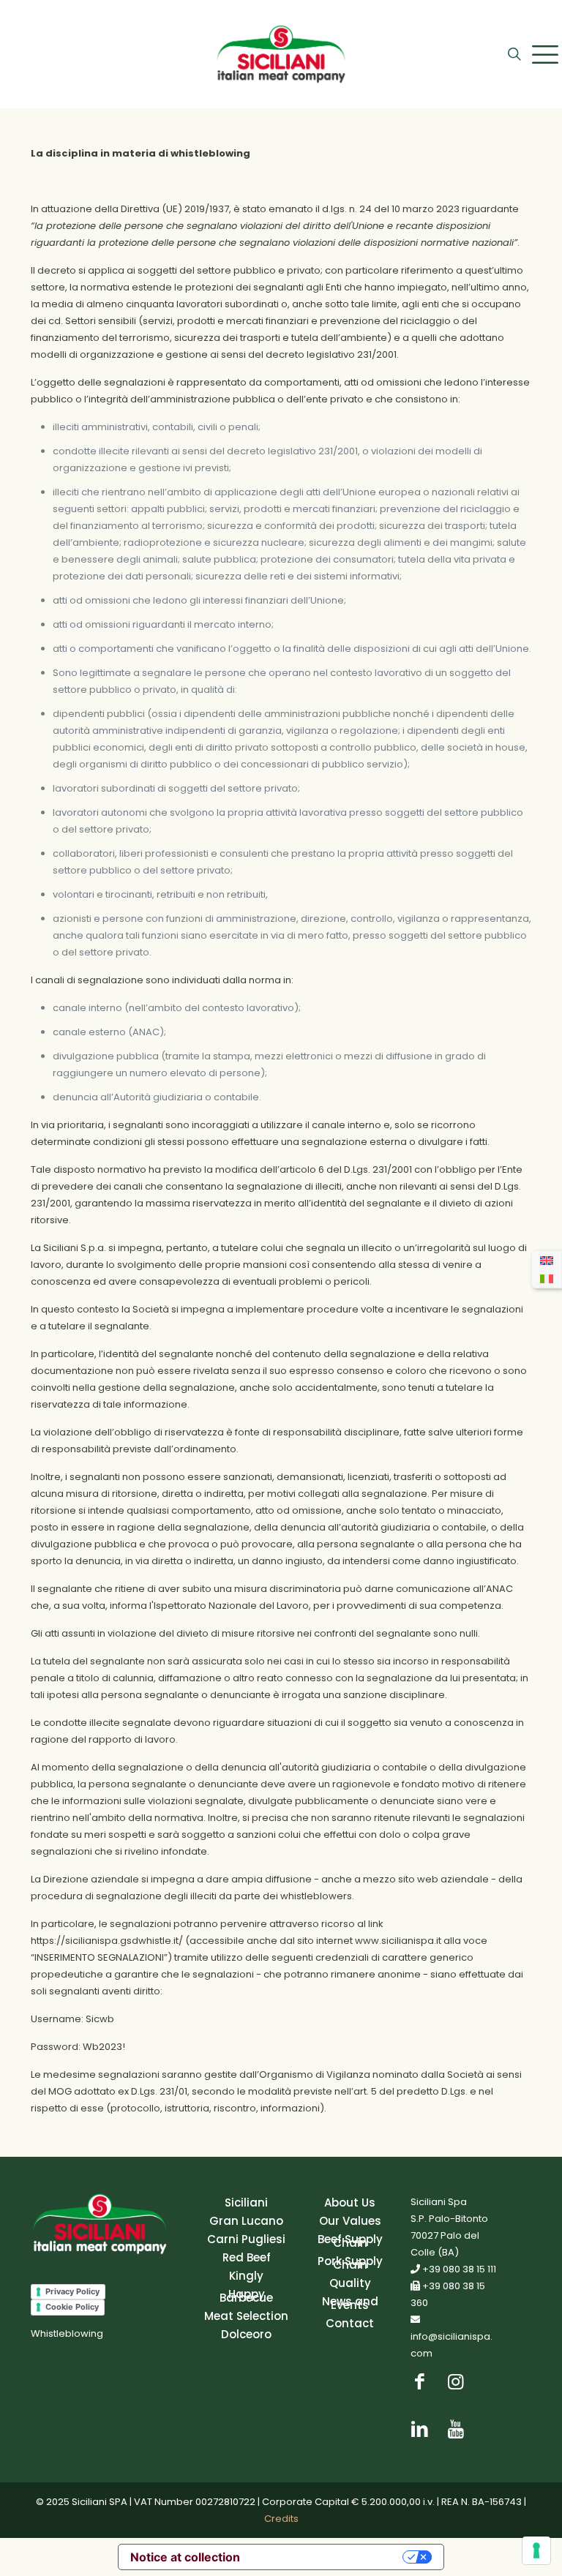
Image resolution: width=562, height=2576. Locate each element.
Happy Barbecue (246, 2296)
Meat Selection (246, 2316)
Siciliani (246, 2203)
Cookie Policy (72, 2307)
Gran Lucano (246, 2221)
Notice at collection (185, 2557)
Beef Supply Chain (350, 2241)
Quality (350, 2283)
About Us (350, 2203)
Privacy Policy (72, 2291)
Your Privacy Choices (325, 2557)
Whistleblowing (67, 2333)
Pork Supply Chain (350, 2263)
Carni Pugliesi (246, 2239)
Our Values (350, 2221)
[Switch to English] (547, 1261)
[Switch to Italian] (547, 1278)
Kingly (246, 2276)
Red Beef (247, 2257)
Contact (350, 2323)
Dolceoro (246, 2334)
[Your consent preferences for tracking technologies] (536, 2550)
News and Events (350, 2303)
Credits (281, 2519)
